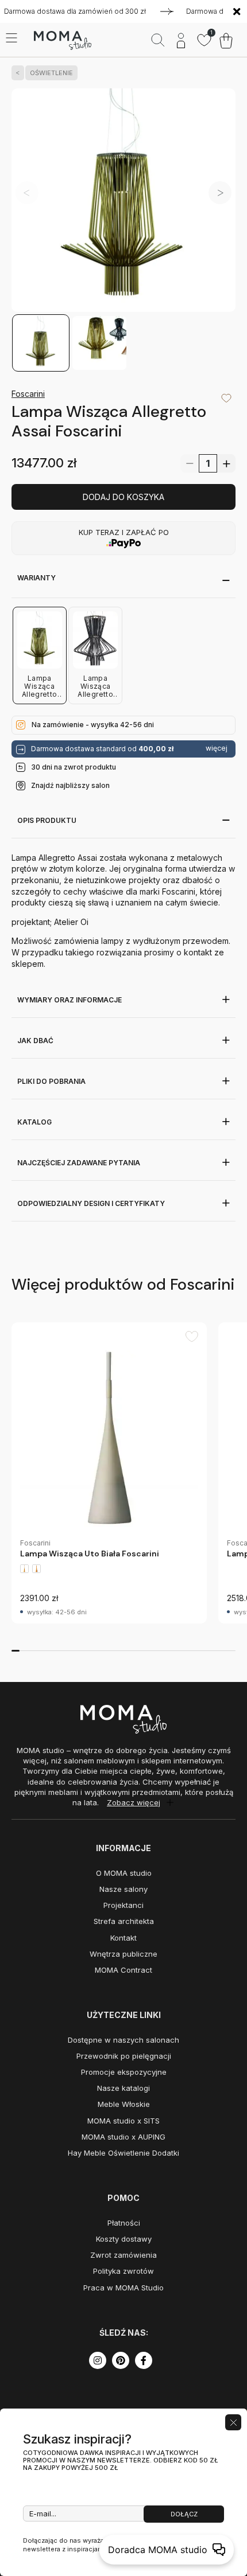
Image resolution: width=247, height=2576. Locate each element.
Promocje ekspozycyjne (124, 2072)
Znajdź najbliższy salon (70, 785)
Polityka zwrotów (123, 2271)
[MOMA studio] (62, 41)
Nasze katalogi (123, 2088)
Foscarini (28, 394)
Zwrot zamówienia (123, 2255)
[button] (220, 193)
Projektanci (123, 1905)
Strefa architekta (124, 1921)
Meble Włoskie (124, 2104)
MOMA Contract (123, 1970)
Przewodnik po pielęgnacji (124, 2056)
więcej (217, 748)
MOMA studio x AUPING (123, 2137)
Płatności (124, 2223)
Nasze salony (123, 1889)
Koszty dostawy (124, 2239)
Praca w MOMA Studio (123, 2288)
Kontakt (123, 1938)
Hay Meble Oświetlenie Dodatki (123, 2153)
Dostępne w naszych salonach (123, 2040)
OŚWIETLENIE (51, 73)
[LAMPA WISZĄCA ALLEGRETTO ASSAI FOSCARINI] (123, 201)
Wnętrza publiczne (123, 1954)
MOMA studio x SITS (123, 2121)
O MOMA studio (124, 1873)
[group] (109, 1473)
